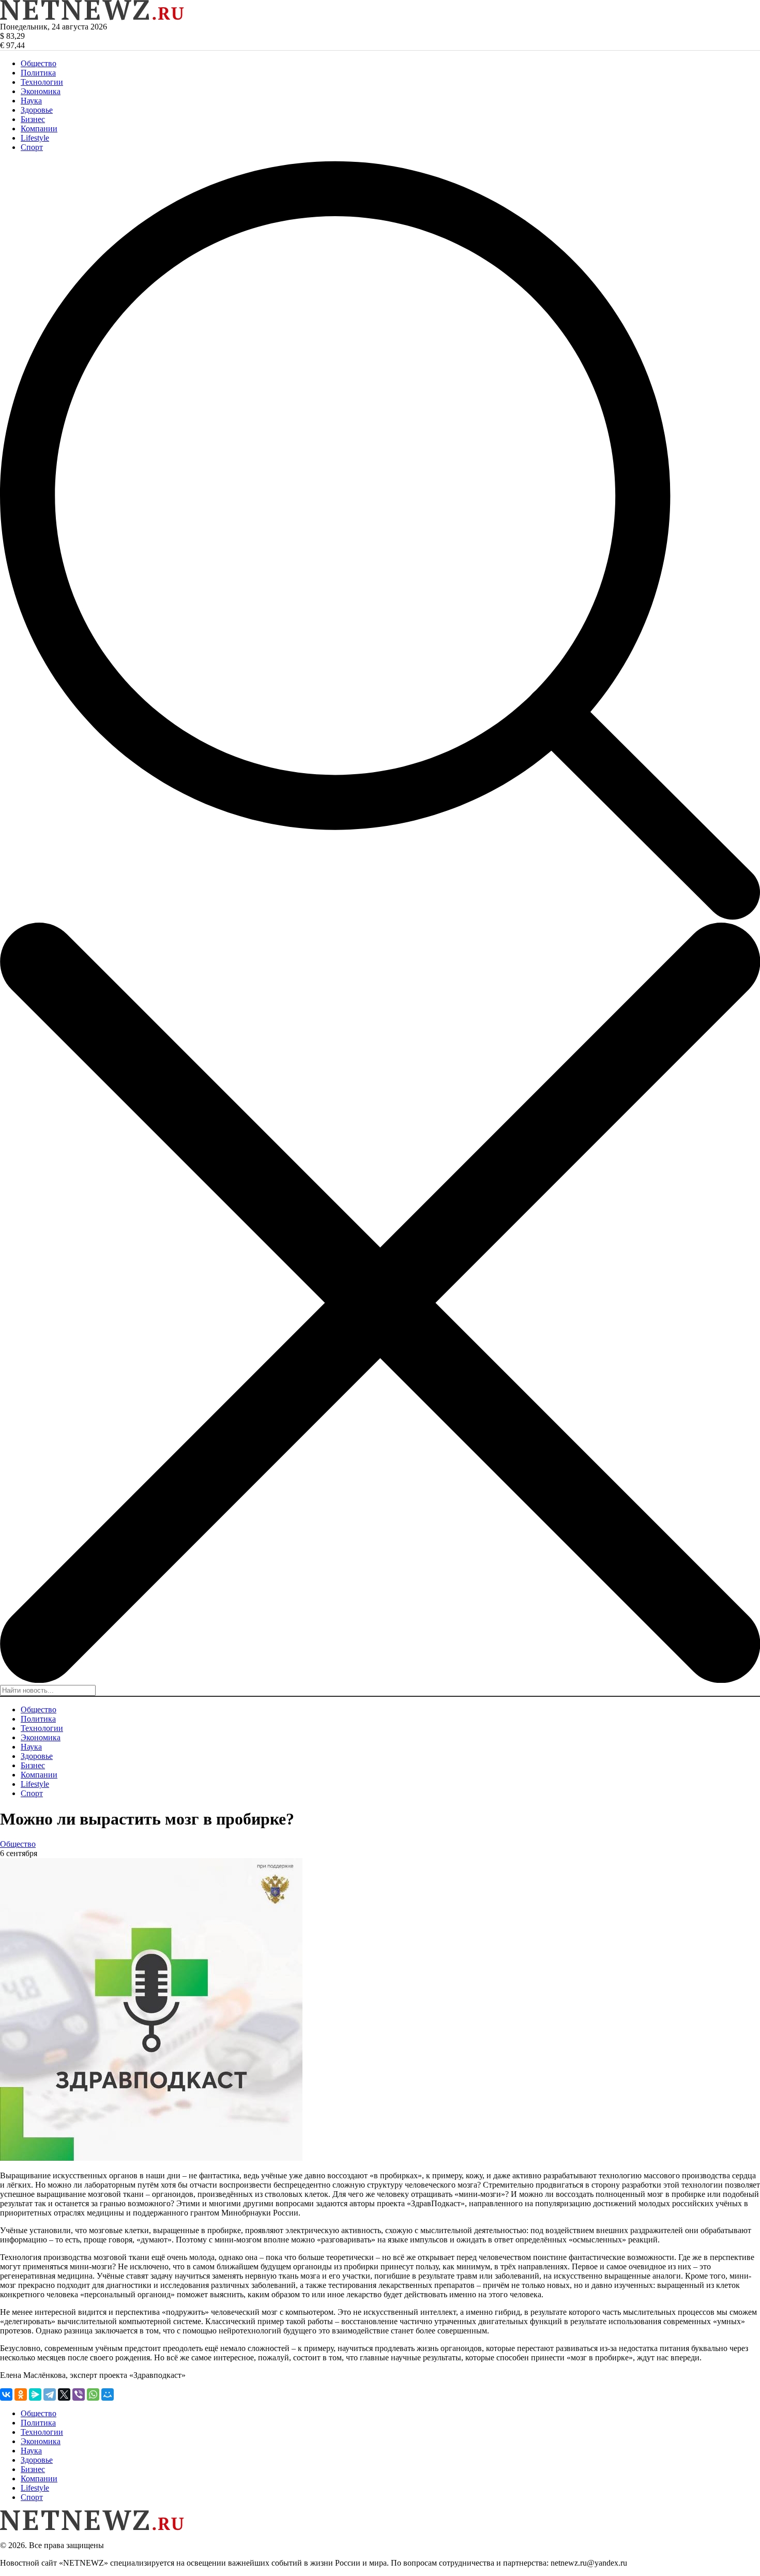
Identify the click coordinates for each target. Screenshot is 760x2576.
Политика (38, 73)
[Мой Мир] (108, 2394)
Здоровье (37, 110)
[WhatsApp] (93, 2394)
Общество (39, 63)
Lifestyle (35, 138)
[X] (64, 2394)
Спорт (32, 147)
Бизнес (33, 119)
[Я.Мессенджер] (35, 2394)
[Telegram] (50, 2394)
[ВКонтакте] (6, 2394)
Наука (31, 101)
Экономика (41, 91)
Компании (39, 129)
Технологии (42, 82)
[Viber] (79, 2394)
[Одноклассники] (21, 2394)
